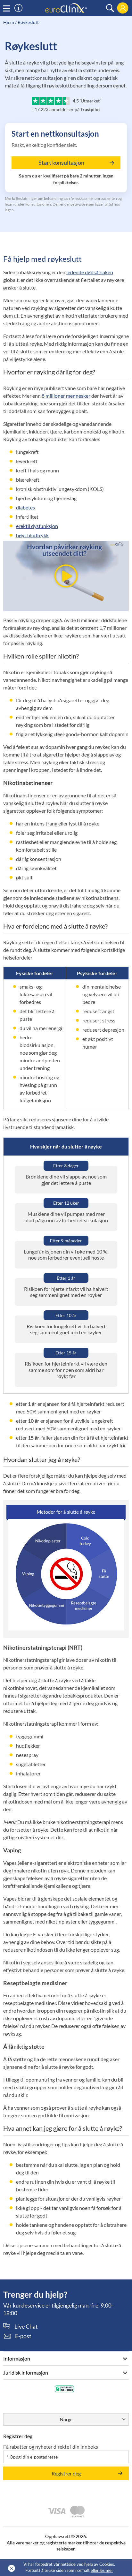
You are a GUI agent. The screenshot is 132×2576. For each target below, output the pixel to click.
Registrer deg (66, 2473)
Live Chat (26, 2327)
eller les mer (102, 2570)
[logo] (66, 8)
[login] (123, 8)
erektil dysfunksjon (37, 526)
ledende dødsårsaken (90, 272)
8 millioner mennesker (66, 396)
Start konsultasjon (61, 162)
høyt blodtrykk (32, 535)
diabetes (25, 507)
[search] (110, 8)
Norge (66, 2419)
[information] (18, 8)
